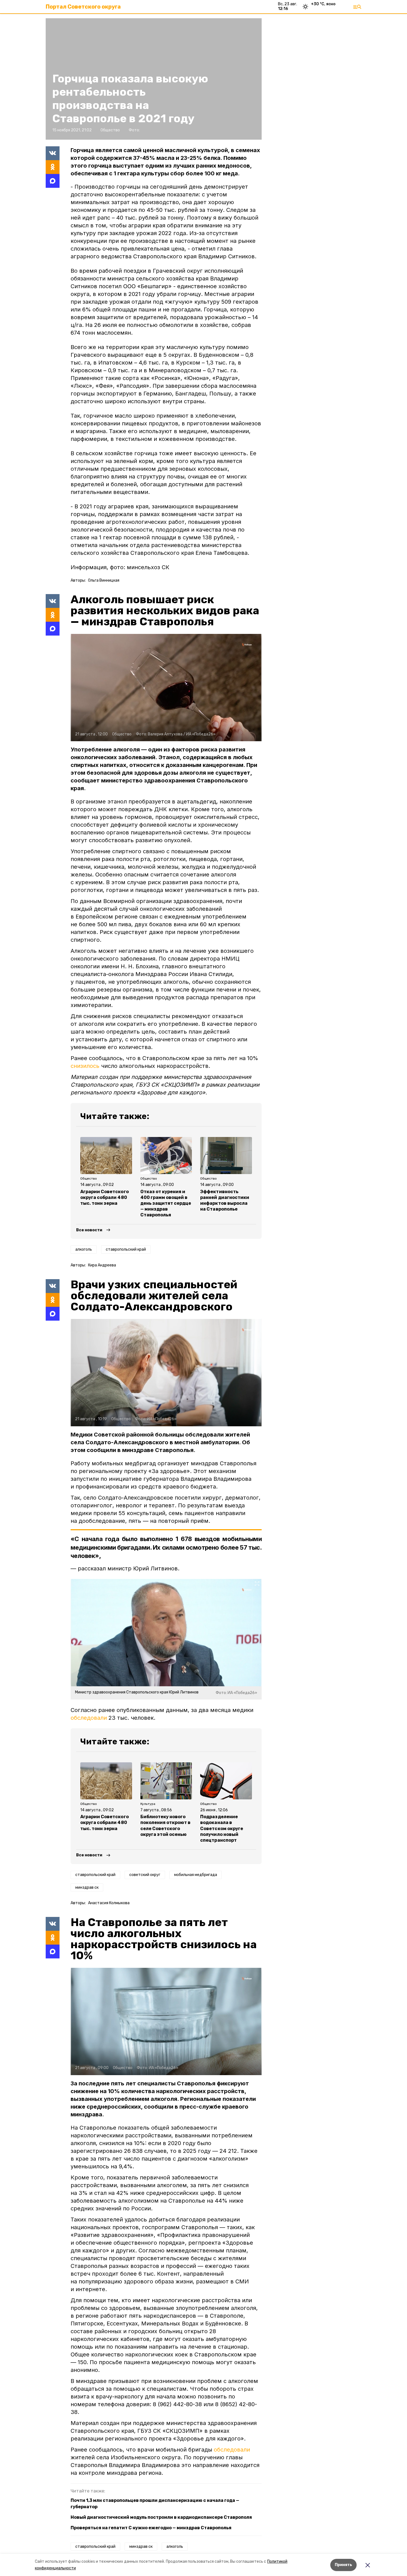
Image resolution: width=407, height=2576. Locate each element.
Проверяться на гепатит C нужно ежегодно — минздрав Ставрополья (151, 2528)
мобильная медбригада (196, 1875)
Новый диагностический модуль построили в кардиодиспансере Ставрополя (161, 2517)
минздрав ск (87, 1887)
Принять (343, 2565)
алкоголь (84, 1249)
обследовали (89, 1718)
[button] (166, 688)
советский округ (145, 1875)
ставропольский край (126, 1249)
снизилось (85, 1066)
